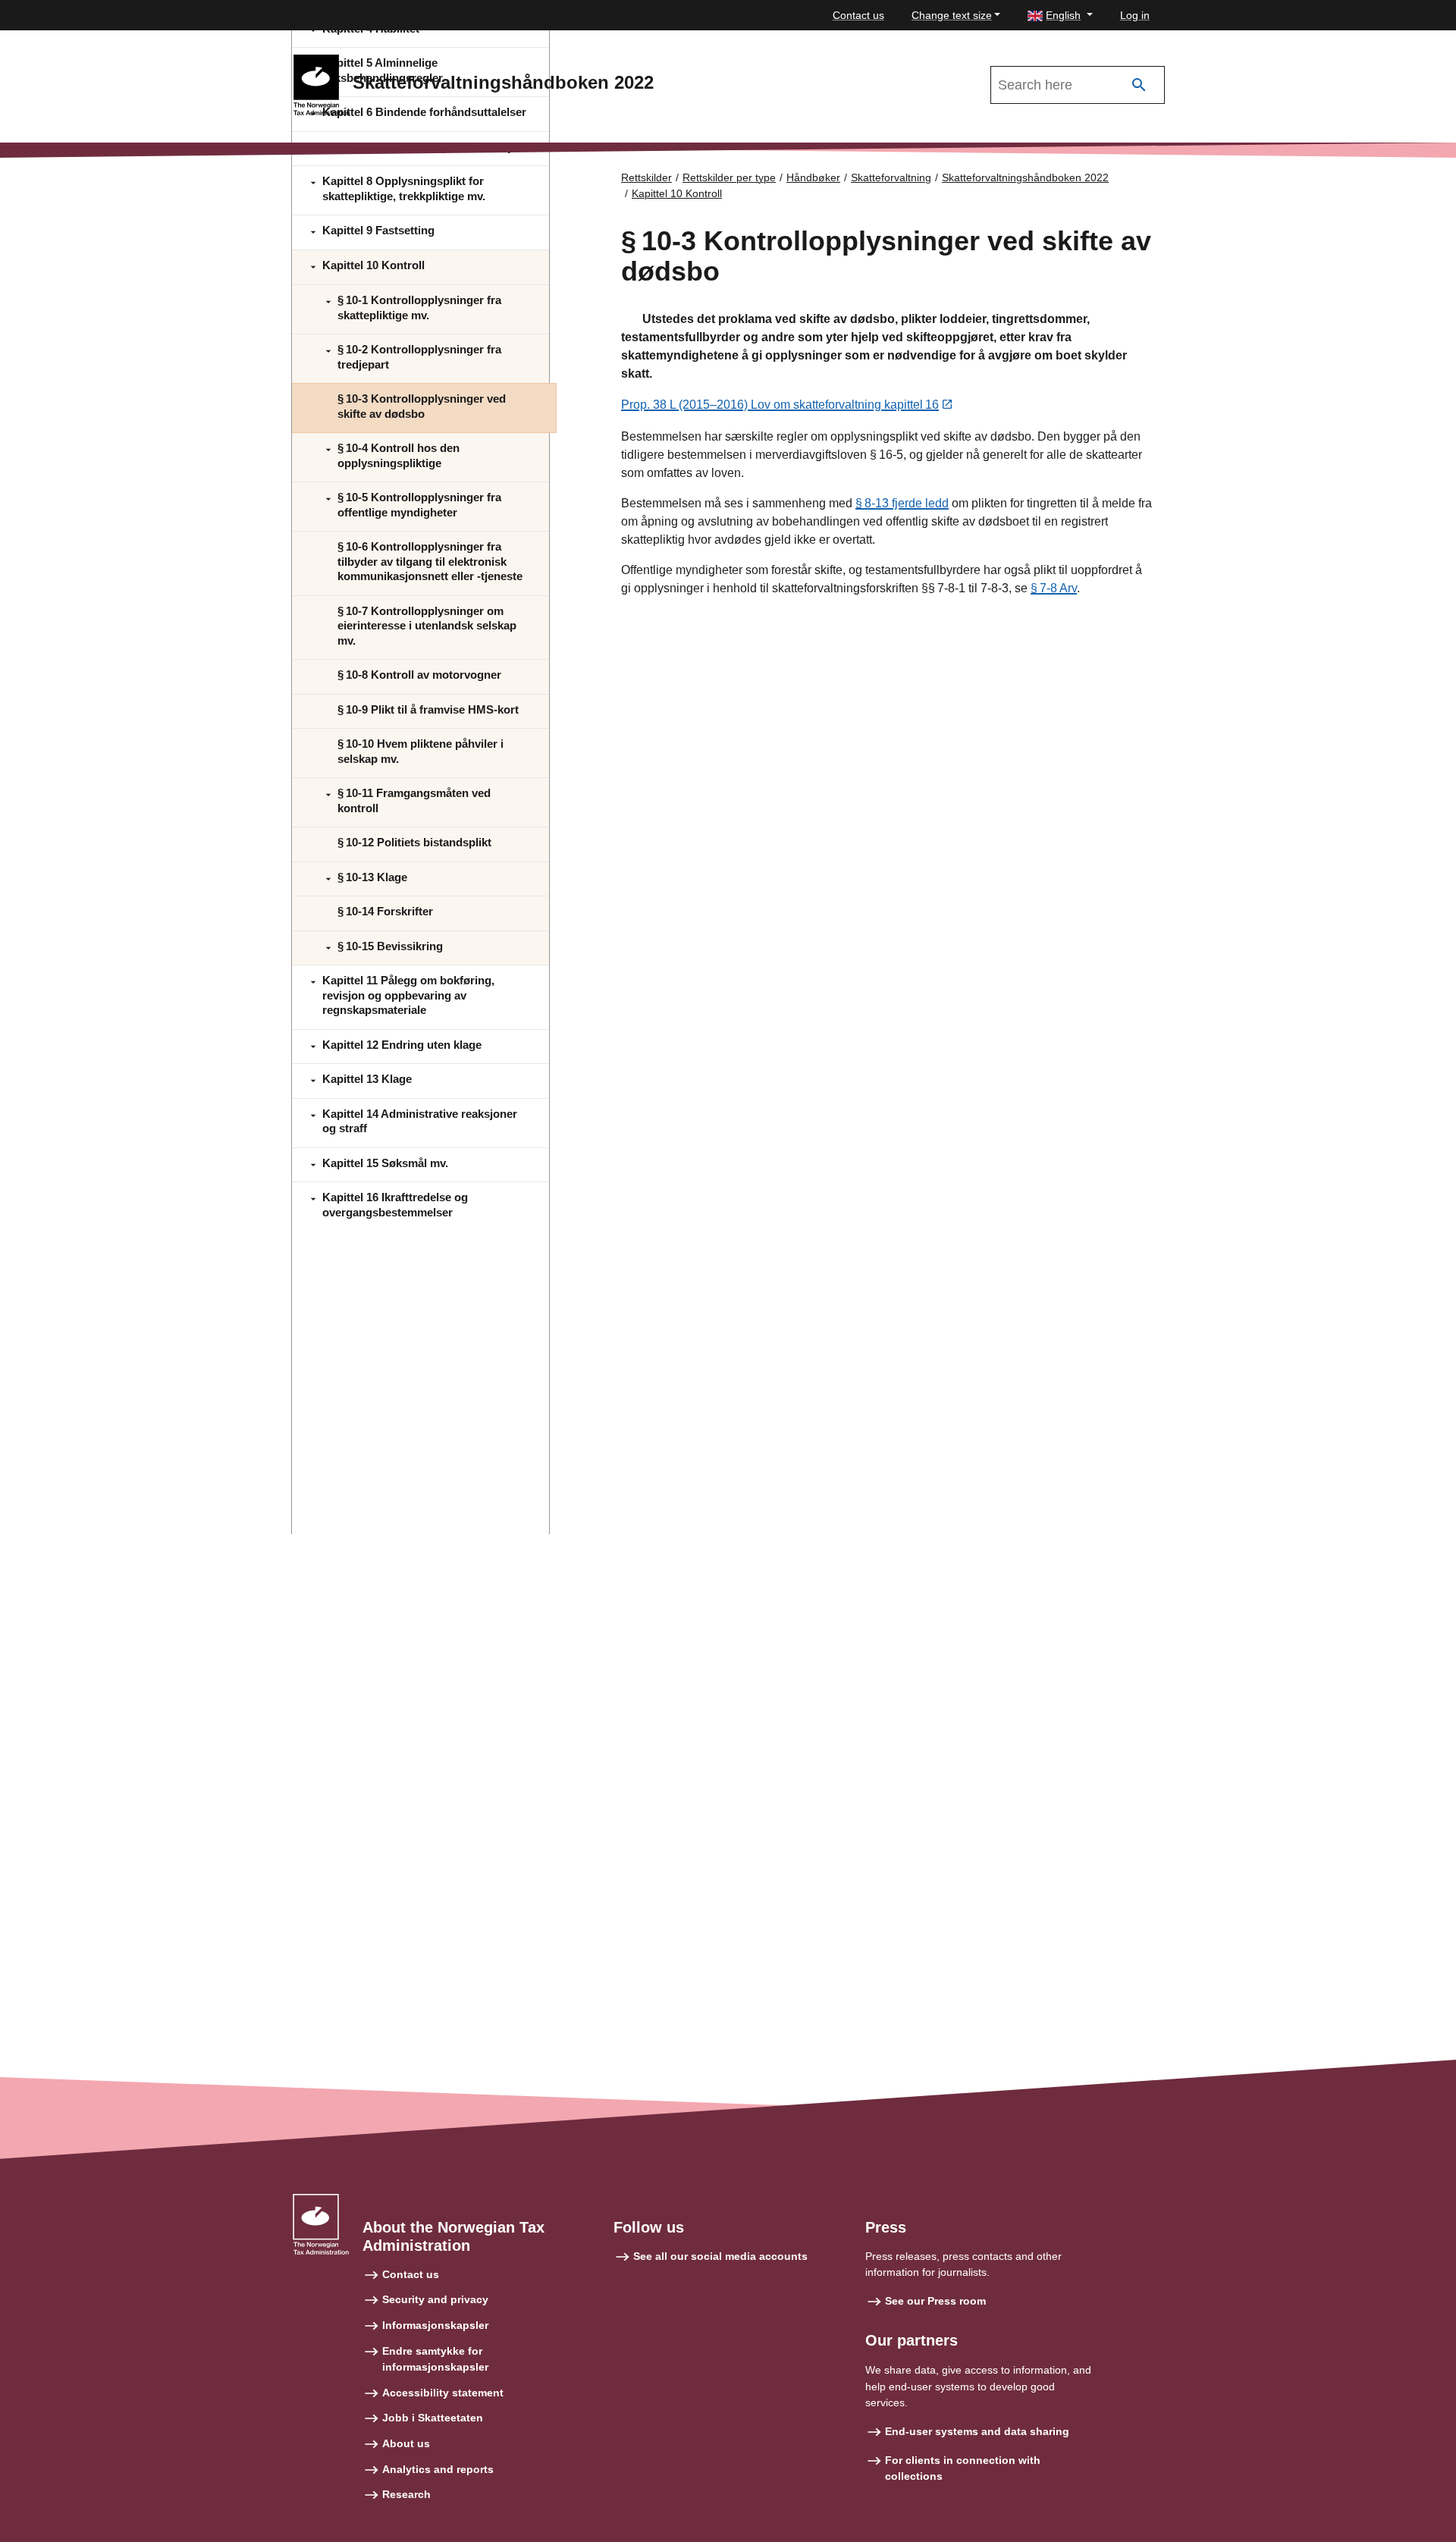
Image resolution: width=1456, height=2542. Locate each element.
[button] (1060, 16)
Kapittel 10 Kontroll (677, 193)
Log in (1135, 15)
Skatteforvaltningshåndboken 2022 (1025, 177)
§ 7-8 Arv (1054, 588)
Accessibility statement (443, 2393)
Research (406, 2494)
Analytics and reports (438, 2469)
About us (406, 2443)
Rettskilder (646, 177)
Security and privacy (435, 2299)
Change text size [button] (952, 15)
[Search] (1139, 85)
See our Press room (935, 2301)
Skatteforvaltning (891, 177)
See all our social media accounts (720, 2256)
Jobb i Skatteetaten (433, 2418)
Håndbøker (813, 177)
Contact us (858, 15)
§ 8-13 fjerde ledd (902, 503)
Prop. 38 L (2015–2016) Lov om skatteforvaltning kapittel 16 (780, 405)
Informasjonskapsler (435, 2325)
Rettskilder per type (729, 177)
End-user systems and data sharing (977, 2431)
